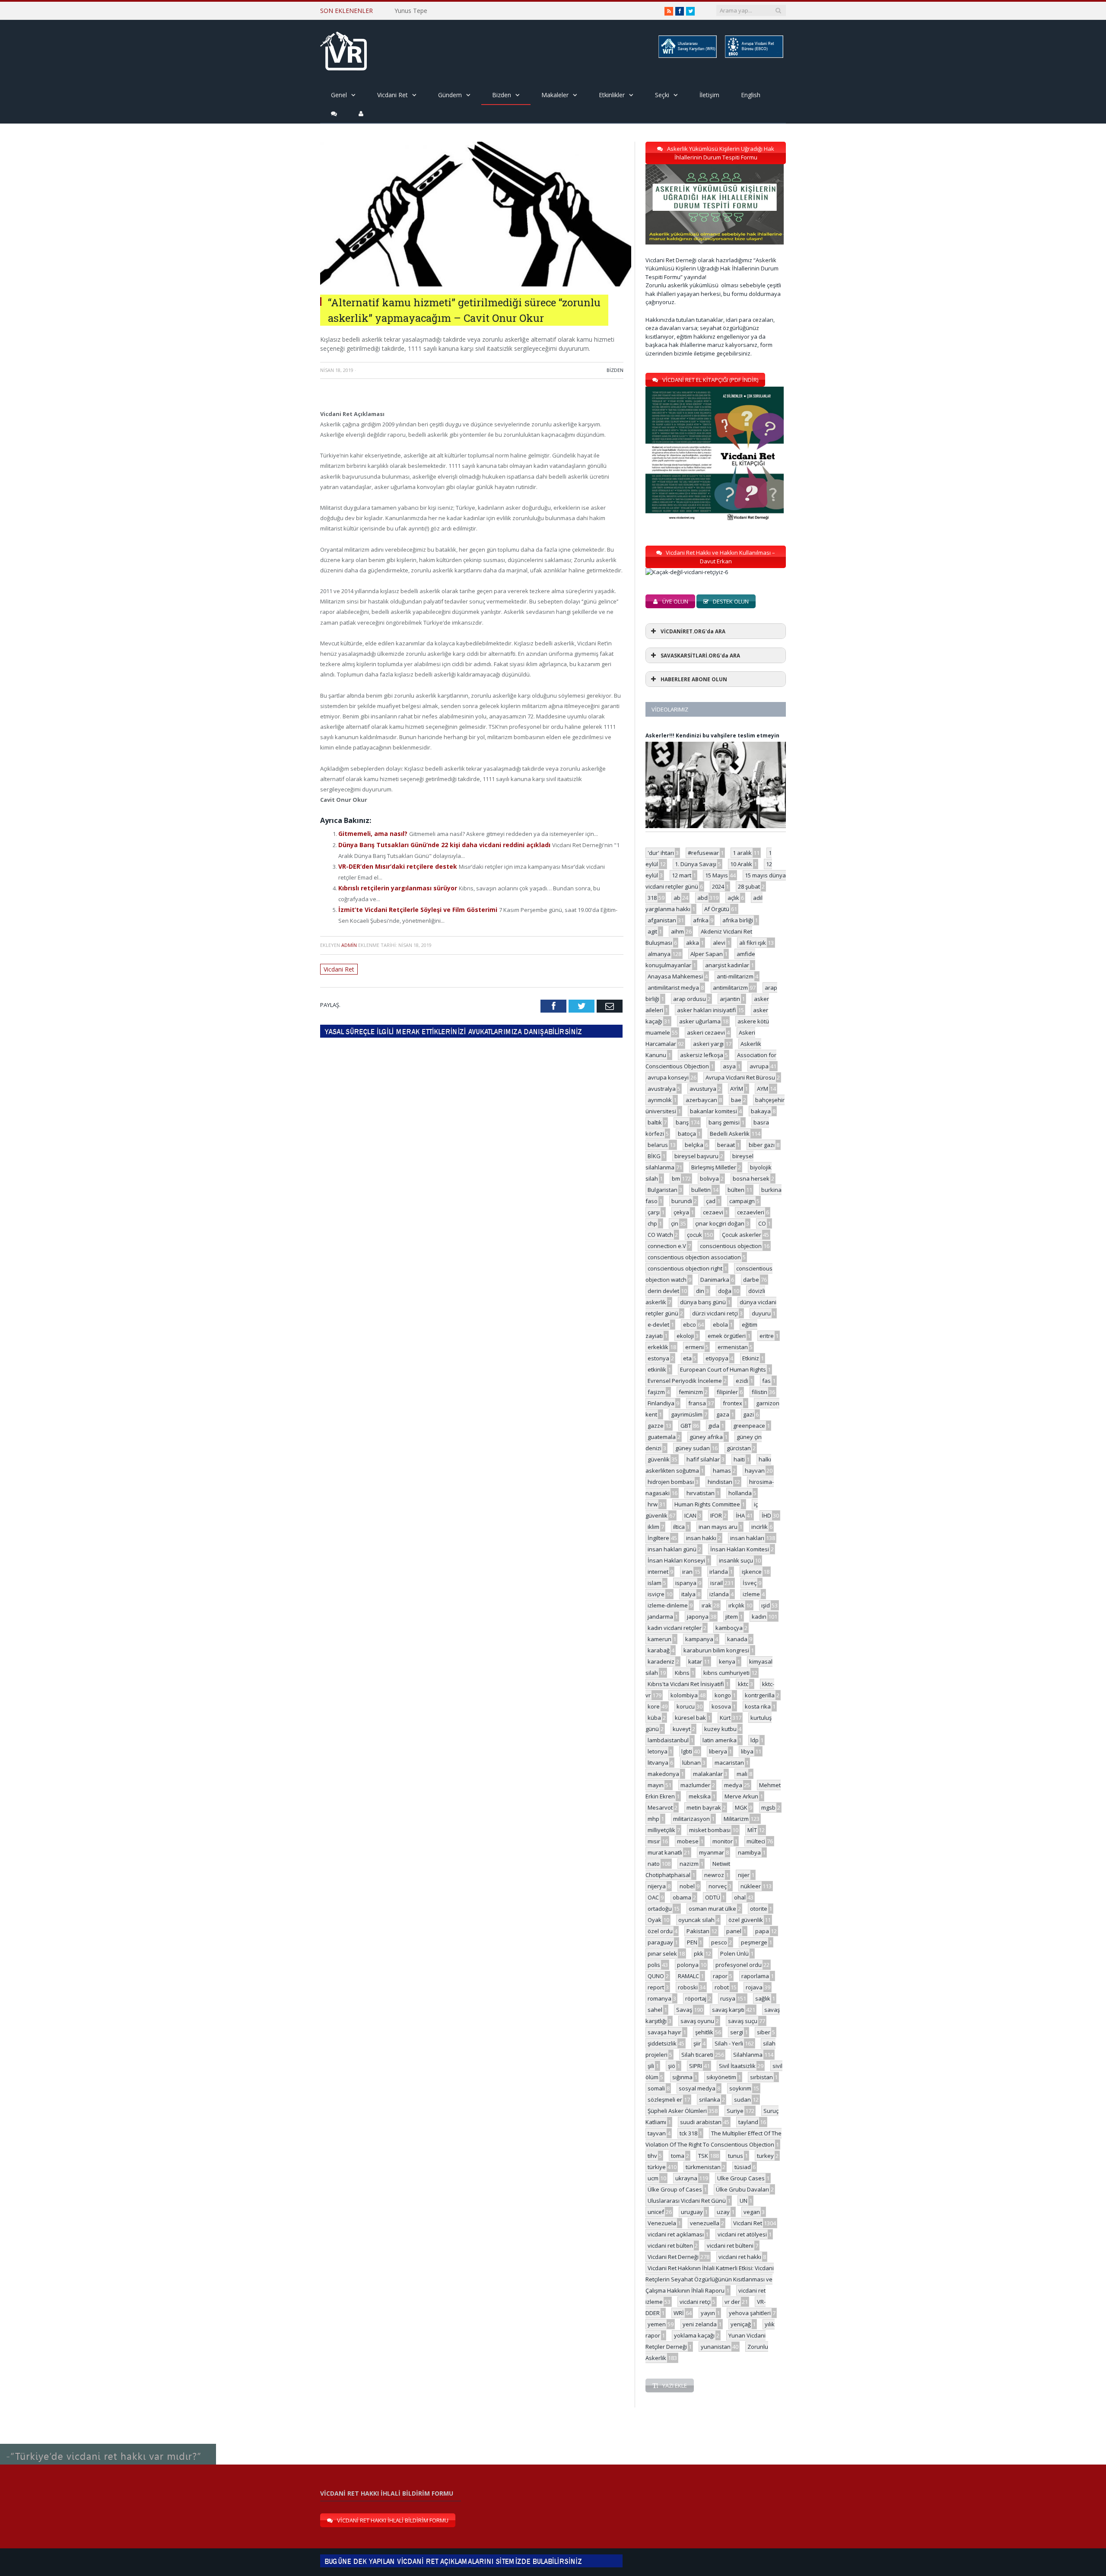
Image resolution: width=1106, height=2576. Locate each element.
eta (687, 1358)
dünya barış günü (703, 1302)
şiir (697, 2043)
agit (652, 931)
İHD (766, 1515)
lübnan (691, 1763)
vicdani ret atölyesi (742, 2234)
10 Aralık (741, 864)
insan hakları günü (672, 1549)
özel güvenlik (746, 1920)
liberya (718, 1751)
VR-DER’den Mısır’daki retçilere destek (394, 864)
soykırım (740, 2088)
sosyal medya (697, 2088)
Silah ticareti (697, 2055)
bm (676, 1178)
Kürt (725, 1718)
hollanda (740, 1493)
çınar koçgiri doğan (720, 1223)
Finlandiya (661, 1403)
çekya (681, 1212)
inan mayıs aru (718, 1527)
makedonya (663, 1774)
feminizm (691, 1392)
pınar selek (662, 1953)
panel (734, 1931)
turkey (765, 2156)
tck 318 (688, 2133)
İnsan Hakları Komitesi (740, 1549)
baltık (655, 1122)
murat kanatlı (665, 1852)
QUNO (656, 1976)
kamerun (659, 1639)
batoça (687, 1134)
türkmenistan (703, 2167)
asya (729, 1066)
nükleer (751, 1886)
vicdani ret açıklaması (676, 2234)
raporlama (755, 1976)
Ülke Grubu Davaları (742, 2189)
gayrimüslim (687, 1414)
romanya (659, 1998)
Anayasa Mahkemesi (675, 976)
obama (682, 1897)
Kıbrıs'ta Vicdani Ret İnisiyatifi (686, 1684)
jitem (732, 1617)
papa (762, 1931)
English (751, 95)
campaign (742, 1201)
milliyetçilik (661, 1830)
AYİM (737, 1089)
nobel (687, 1886)
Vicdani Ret (393, 95)
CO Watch (660, 1235)
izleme (751, 1594)
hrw (653, 1504)
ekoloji (685, 1336)
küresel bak (690, 1718)
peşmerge (754, 1942)
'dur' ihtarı (661, 853)
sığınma (682, 2077)
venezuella (705, 2223)
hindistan (720, 1482)
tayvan (657, 2133)
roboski (688, 1987)
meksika (700, 1796)
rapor (720, 1976)
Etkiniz (751, 1358)
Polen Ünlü (734, 1953)
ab (677, 898)
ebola (720, 1325)
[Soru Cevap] (108, 2444)
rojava (754, 1987)
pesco (719, 1942)
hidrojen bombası (671, 1482)
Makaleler (555, 95)
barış (682, 1122)
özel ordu (660, 1931)
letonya (658, 1751)
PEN (692, 1942)
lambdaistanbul (668, 1740)
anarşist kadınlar (727, 965)
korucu (686, 1706)
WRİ (679, 2313)
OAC (653, 1897)
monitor (723, 1841)
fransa (697, 1403)
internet (658, 1572)
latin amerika (720, 1740)
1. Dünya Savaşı (696, 864)
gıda (714, 1426)
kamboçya (729, 1628)
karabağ (659, 1650)
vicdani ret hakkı (740, 2257)
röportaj (696, 1998)
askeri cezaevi (706, 1032)
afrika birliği (738, 920)
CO (762, 1223)
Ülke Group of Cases (675, 2189)
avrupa (759, 1066)
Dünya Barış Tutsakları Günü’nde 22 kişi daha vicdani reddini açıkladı (438, 844)
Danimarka (715, 1280)
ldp (755, 1740)
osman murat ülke (712, 1909)
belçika (694, 1145)
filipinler (727, 1392)
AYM (763, 1089)
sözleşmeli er (665, 2100)
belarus (658, 1145)
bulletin (701, 1190)
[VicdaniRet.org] (343, 49)
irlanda (719, 1572)
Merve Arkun (741, 1796)
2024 (718, 886)
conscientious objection (731, 1246)
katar (695, 1661)
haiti (739, 1459)
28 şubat (749, 886)
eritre (767, 1336)
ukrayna (686, 2178)
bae (736, 1100)
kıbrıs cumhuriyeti (726, 1673)
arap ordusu (690, 999)
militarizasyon (691, 1819)
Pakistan (698, 1931)
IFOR (716, 1515)
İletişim (709, 95)
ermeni (694, 1347)
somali (656, 2088)
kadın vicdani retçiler (675, 1628)
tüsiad (743, 2167)
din (700, 1291)
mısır (654, 1841)
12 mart (682, 875)
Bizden (502, 95)
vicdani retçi (695, 2302)
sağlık (763, 1998)
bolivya (709, 1178)
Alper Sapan (707, 954)
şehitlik (704, 2032)
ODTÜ (713, 1897)
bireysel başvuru (696, 1156)
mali (742, 1774)
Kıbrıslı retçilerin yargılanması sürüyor (394, 885)
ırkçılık (736, 1605)
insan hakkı (701, 1538)
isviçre (656, 1594)
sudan (742, 2100)
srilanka (710, 2100)
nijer (744, 1875)
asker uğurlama (700, 1021)
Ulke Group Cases (741, 2178)
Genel (339, 95)
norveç (718, 1886)
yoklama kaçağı (694, 2335)
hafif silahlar (703, 1459)
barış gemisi (724, 1122)
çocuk (694, 1235)
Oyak (655, 1920)
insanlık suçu (736, 1560)
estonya (658, 1358)
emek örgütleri (727, 1336)
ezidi (742, 1381)
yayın (708, 2313)
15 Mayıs (717, 875)
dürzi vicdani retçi (715, 1313)
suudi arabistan (701, 2122)
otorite (759, 1909)
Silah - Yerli (729, 2043)
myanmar (712, 1852)
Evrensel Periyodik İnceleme (685, 1381)
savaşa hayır (664, 2032)
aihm (677, 931)
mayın (656, 1785)
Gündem (450, 95)
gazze (656, 1426)
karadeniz (661, 1661)
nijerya (657, 1886)
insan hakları (747, 1538)
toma (678, 2156)
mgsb (768, 1807)
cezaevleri (751, 1212)
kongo (723, 1695)
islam (655, 1583)
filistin (760, 1392)
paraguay (660, 1942)
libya (747, 1751)
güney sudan (693, 1448)
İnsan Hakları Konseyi (676, 1560)
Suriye (735, 2111)
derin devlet (663, 1291)
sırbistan (761, 2077)
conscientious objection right (685, 1268)
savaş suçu (743, 2021)
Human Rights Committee (707, 1504)
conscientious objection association (694, 1257)
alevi (719, 943)
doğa (725, 1291)
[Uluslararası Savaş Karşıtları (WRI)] (687, 56)
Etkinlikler (612, 95)
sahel (655, 2010)
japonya (698, 1617)
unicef (656, 2212)
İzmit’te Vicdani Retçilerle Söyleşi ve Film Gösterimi (412, 906)
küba (654, 1718)
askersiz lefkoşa (702, 1055)
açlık (733, 898)
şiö (672, 2066)
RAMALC (688, 1976)
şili (651, 2066)
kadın (759, 1617)
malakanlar (708, 1774)
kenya (727, 1661)
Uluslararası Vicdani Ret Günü (687, 2201)
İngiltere (658, 1538)
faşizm (656, 1392)
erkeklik (658, 1347)
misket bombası (710, 1830)
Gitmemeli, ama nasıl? (370, 833)
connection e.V (667, 1246)
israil (717, 1583)
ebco (690, 1325)
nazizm (689, 1864)
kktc (743, 1684)
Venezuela (662, 2223)
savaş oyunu (697, 2021)
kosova (721, 1706)
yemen (657, 2324)
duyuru (761, 1313)
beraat (726, 1145)
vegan (752, 2212)
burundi (682, 1201)
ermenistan (733, 1347)
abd (702, 898)
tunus (736, 2156)
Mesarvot (660, 1807)
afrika (701, 920)
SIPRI (696, 2066)
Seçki (662, 95)
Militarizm (736, 1819)
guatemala (662, 1437)
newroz (714, 1875)
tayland (748, 2122)
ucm (653, 2178)
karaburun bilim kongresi (716, 1650)
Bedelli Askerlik (730, 1134)
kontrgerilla (760, 1695)
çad (711, 1201)
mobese (688, 1841)
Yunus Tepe (411, 11)
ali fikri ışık (753, 943)
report (656, 1987)
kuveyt (682, 1729)
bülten (736, 1190)
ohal (740, 1897)
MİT (752, 1830)
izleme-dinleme (668, 1605)
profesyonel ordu (739, 1965)
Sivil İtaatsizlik (737, 2066)
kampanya (699, 1639)
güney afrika (706, 1437)
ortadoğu (660, 1909)
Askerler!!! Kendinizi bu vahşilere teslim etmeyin (712, 735)
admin (349, 941)
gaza (723, 1414)
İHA (740, 1515)
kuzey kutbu (720, 1729)
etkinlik (657, 1369)
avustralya (662, 1089)
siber (764, 2032)
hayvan (755, 1471)
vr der (732, 2302)
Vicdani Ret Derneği (673, 2257)
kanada (737, 1639)
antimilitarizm (730, 988)
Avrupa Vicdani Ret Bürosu (740, 1077)
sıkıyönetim (721, 2077)
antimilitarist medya (673, 988)
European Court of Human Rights (723, 1369)
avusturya (703, 1089)
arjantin (730, 999)
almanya (659, 954)
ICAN (690, 1515)
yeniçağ (741, 2324)
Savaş (684, 2010)
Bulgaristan (663, 1190)
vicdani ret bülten (670, 2246)
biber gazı (762, 1145)
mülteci (756, 1841)
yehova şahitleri (750, 2313)
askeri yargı (708, 1044)
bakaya (761, 1111)
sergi (737, 2032)
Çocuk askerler (742, 1235)
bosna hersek (751, 1178)
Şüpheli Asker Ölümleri (677, 2111)
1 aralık (742, 853)
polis (654, 1965)
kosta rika (758, 1706)
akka (693, 943)
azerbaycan (701, 1100)
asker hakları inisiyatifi (707, 1010)
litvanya (658, 1763)
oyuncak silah (696, 1920)
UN (744, 2201)
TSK (703, 2156)
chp (652, 1223)
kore (654, 1706)
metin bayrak (704, 1807)
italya (688, 1594)
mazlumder (695, 1785)
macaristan (729, 1763)
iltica (679, 1527)
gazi (748, 1414)
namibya (749, 1852)
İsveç (750, 1583)
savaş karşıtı (728, 2010)
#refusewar (703, 853)
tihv (652, 2156)
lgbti (687, 1751)
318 (652, 898)
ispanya (686, 1583)
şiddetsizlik (662, 2043)
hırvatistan (701, 1493)
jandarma (660, 1617)
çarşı (654, 1212)
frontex (733, 1403)
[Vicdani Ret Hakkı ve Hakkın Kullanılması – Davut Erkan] (691, 572)
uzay (723, 2212)
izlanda (719, 1594)
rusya (728, 1998)
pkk (699, 1953)
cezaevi (713, 1212)
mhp (653, 1819)
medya (733, 1785)
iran (687, 1572)
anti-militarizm (735, 976)
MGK (741, 1807)
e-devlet (658, 1325)
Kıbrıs (682, 1673)
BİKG (654, 1156)
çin (675, 1223)
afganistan (662, 920)
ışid (766, 1605)
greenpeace (749, 1426)
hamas (722, 1471)
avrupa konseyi (668, 1077)
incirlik (760, 1527)
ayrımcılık (660, 1100)
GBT (686, 1426)
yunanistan (716, 2347)
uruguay (692, 2212)
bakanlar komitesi (713, 1111)
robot (722, 1987)
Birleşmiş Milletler (714, 1167)
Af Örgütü (717, 909)
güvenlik (659, 1459)
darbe (751, 1280)
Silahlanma (748, 2055)
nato (654, 1864)
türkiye (657, 2167)
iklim (653, 1527)
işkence (752, 1572)
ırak (707, 1605)
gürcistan (739, 1448)
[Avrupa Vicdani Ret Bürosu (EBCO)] (753, 56)
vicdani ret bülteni (730, 2246)
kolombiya (684, 1695)
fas (766, 1381)
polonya (688, 1965)
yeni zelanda (700, 2324)
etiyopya (717, 1358)
